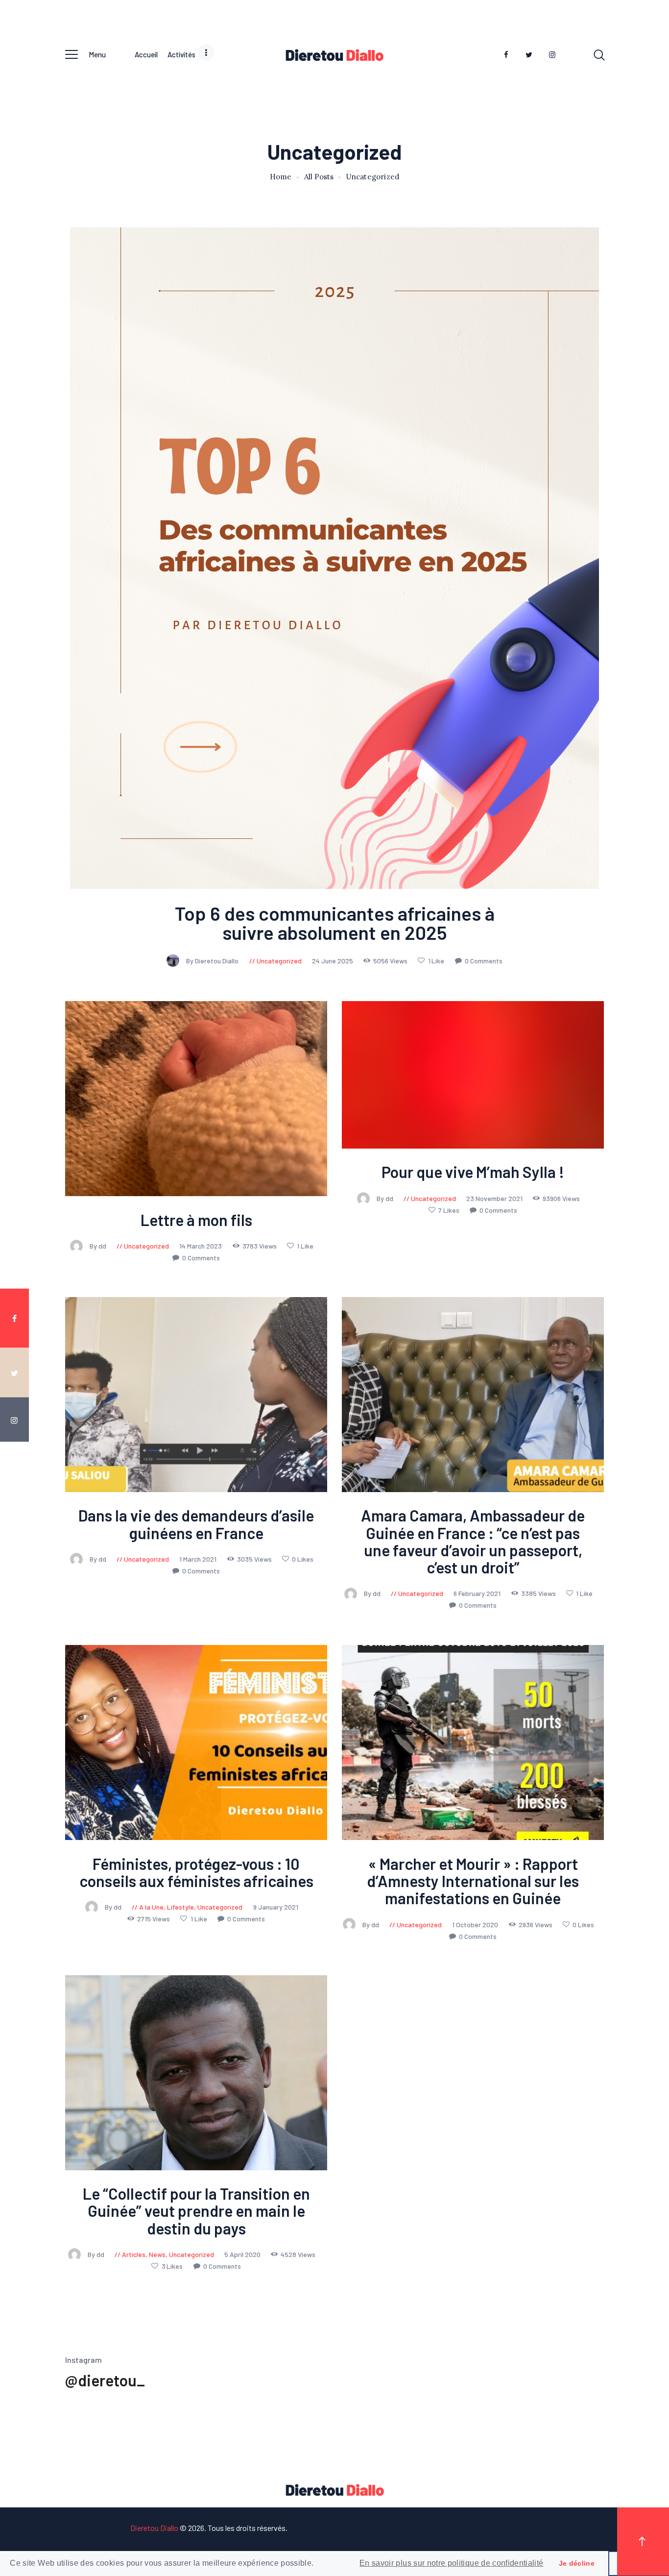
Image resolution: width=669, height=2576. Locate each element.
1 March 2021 (199, 1559)
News (157, 2254)
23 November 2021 (495, 1198)
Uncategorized (279, 961)
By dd (99, 1246)
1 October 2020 (476, 1924)
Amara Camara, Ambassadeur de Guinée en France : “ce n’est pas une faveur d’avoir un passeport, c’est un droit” (473, 1542)
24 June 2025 (333, 961)
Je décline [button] (577, 2563)
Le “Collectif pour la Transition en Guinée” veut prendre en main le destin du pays (196, 2211)
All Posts (319, 177)
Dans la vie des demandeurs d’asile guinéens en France (196, 1524)
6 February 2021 (478, 1594)
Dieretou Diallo (154, 2528)
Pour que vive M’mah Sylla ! (473, 1172)
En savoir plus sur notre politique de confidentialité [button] (452, 2563)
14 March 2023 (201, 1246)
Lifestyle (180, 1907)
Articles (134, 2254)
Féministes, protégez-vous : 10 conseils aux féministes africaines (196, 1872)
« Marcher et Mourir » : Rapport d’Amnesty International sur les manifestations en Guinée (473, 1881)
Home (281, 177)
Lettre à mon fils (196, 1220)
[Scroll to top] (643, 2542)
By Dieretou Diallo (213, 961)
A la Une (151, 1907)
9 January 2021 (276, 1907)
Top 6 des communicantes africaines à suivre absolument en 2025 (335, 923)
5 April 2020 (243, 2254)
